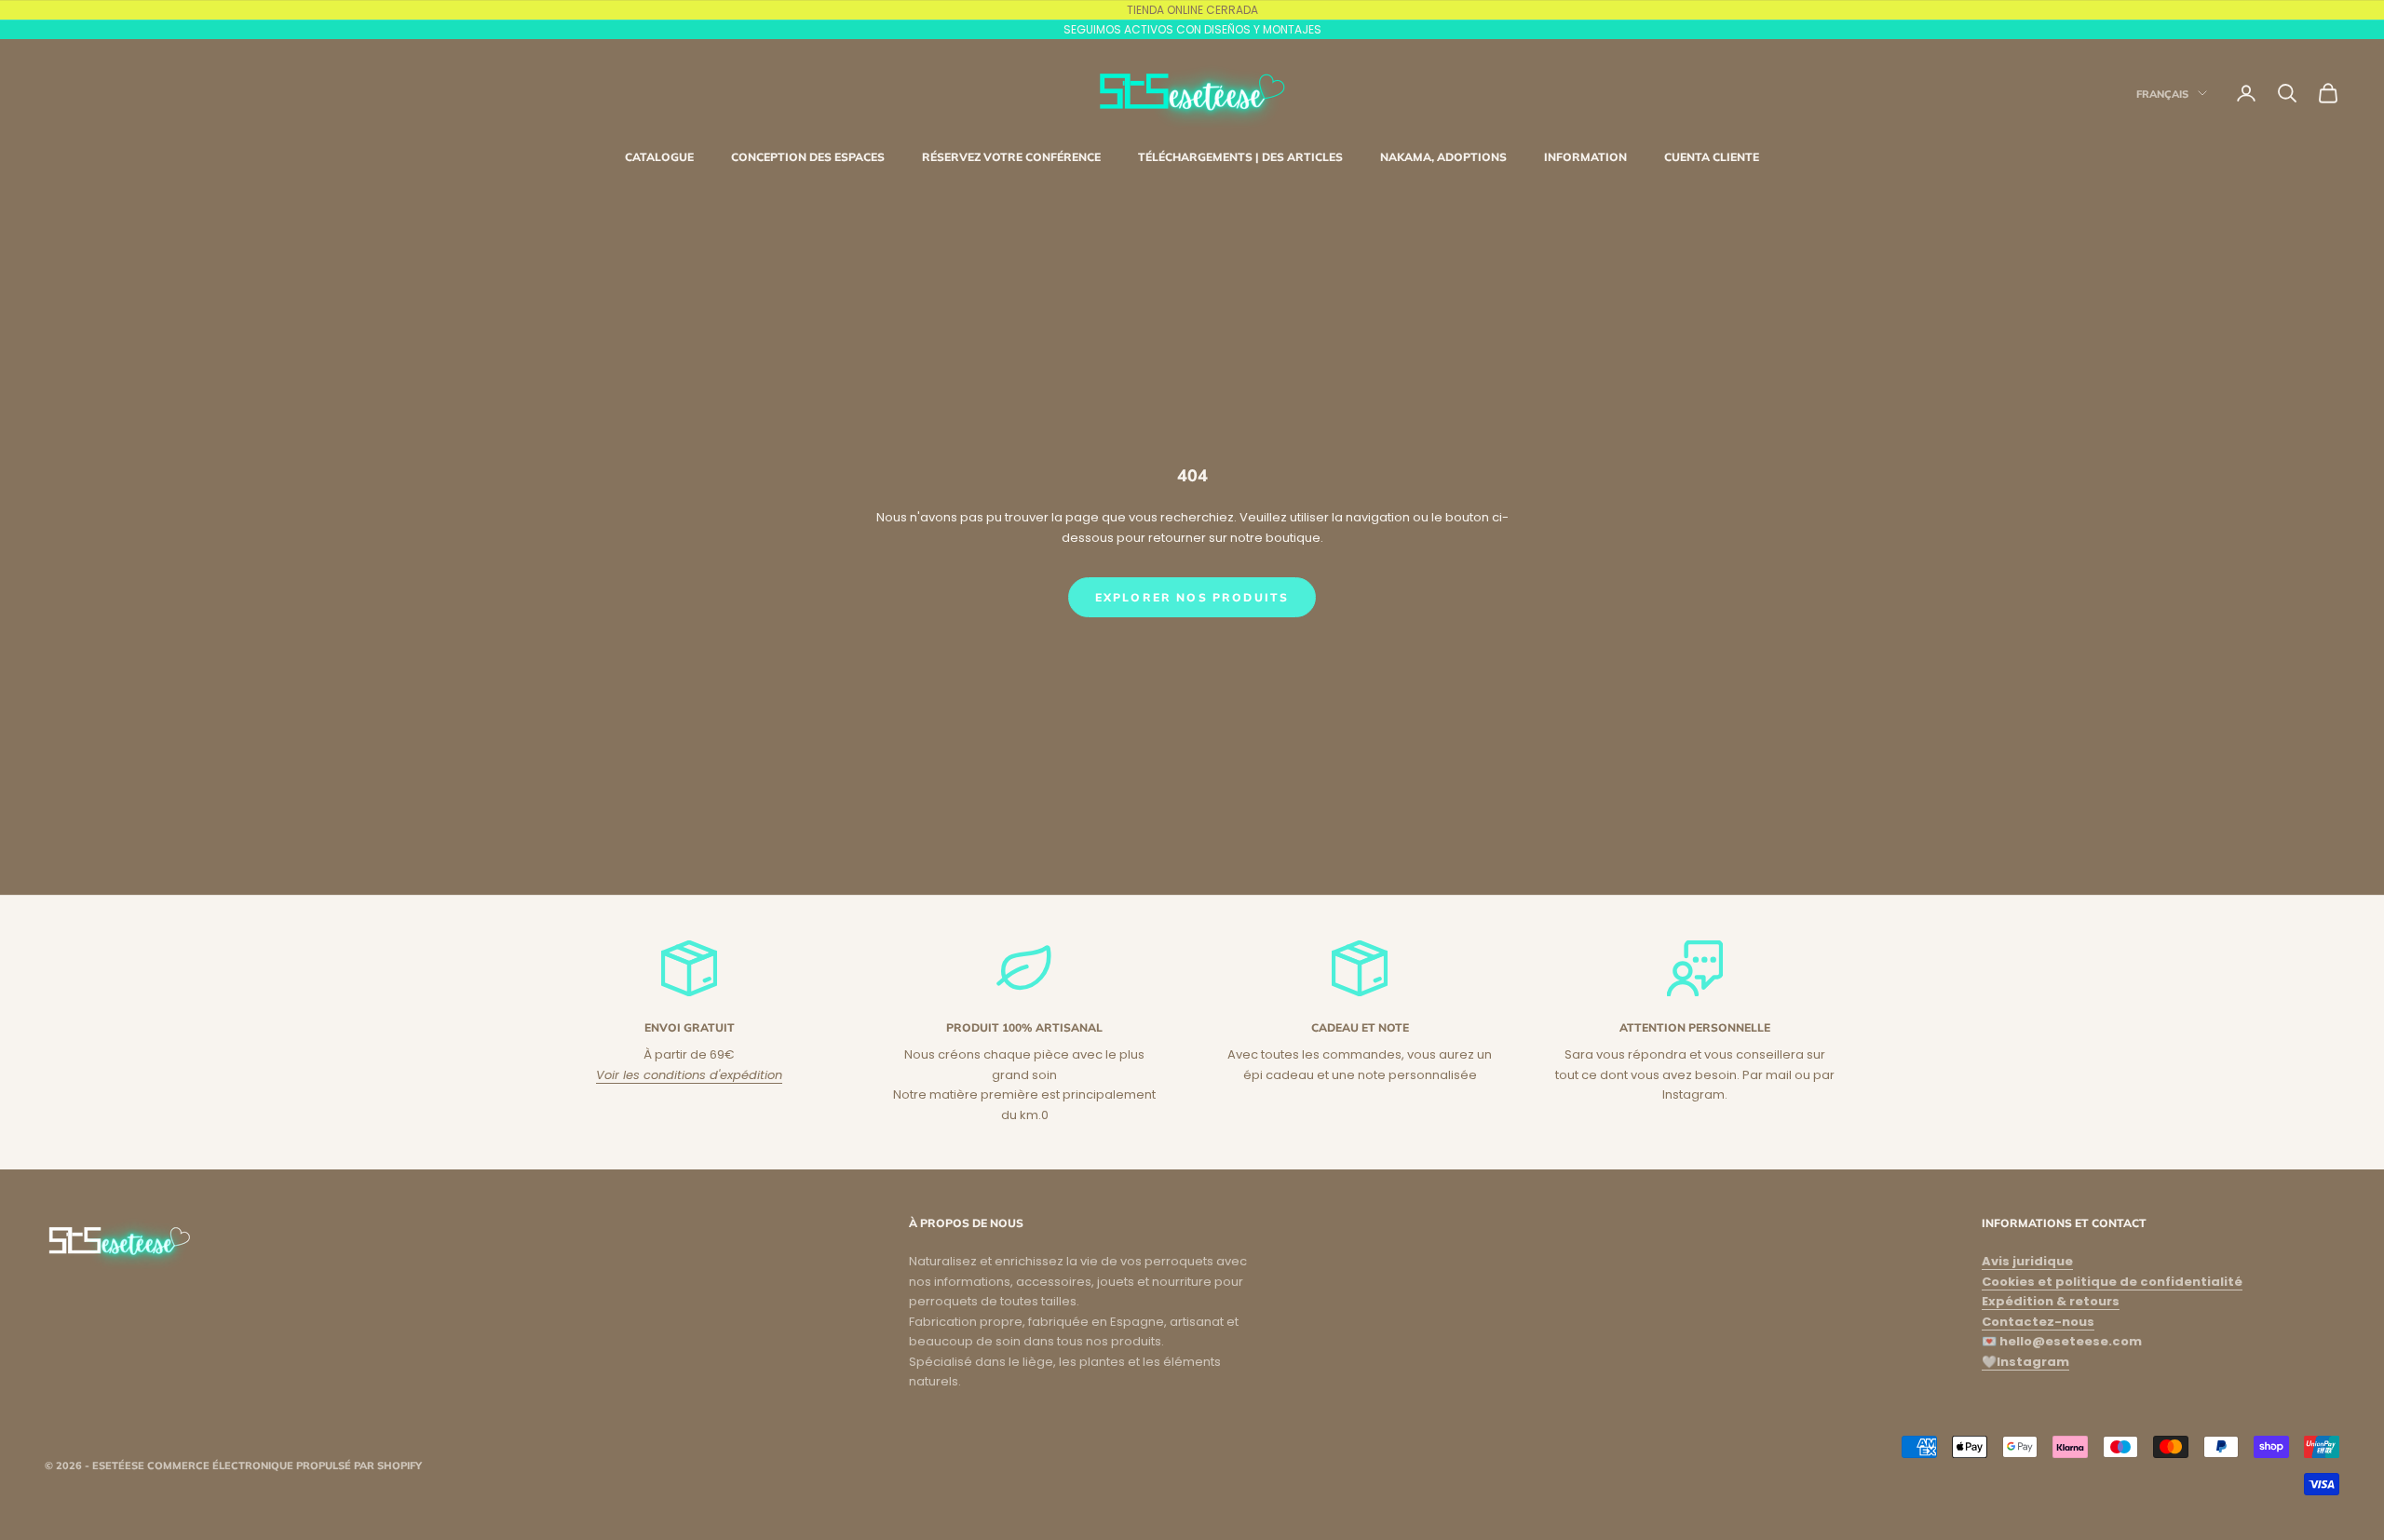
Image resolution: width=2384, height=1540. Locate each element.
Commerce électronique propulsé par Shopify (284, 1466)
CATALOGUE (659, 157)
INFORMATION (1585, 157)
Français (2162, 93)
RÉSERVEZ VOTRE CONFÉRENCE (1011, 157)
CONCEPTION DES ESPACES (808, 157)
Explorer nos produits (1192, 597)
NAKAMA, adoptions (1443, 157)
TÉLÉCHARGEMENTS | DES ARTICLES (1240, 157)
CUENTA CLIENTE (1712, 157)
